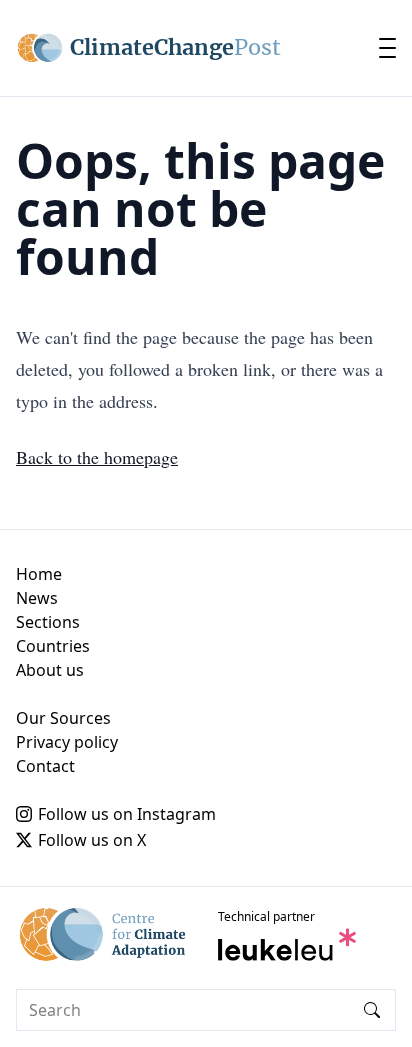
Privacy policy (67, 742)
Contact (45, 766)
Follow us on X (92, 840)
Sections (48, 622)
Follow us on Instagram (127, 814)
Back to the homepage (97, 457)
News (37, 598)
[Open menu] (387, 48)
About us (50, 670)
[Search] (372, 1010)
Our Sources (63, 718)
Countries (53, 646)
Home (39, 574)
